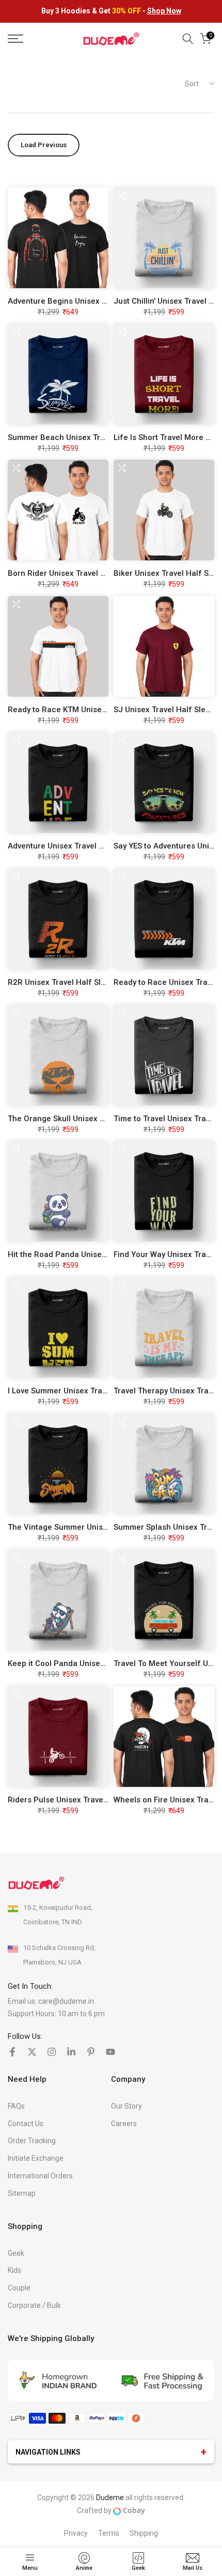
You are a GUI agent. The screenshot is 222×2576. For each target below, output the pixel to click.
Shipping (144, 2533)
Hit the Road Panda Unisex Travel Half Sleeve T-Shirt (104, 1254)
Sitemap (22, 2193)
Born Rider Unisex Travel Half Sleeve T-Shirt (88, 573)
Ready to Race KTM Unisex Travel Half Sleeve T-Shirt (104, 710)
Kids (14, 2270)
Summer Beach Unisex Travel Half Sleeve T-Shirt (97, 437)
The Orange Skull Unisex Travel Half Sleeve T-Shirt (100, 1119)
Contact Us (26, 2124)
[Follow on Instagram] (52, 2052)
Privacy (76, 2533)
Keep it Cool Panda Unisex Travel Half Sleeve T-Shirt (103, 1663)
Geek (16, 2253)
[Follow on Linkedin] (71, 2052)
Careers (124, 2124)
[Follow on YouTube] (110, 2052)
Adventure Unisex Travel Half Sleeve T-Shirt (87, 846)
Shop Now (164, 11)
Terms (109, 2533)
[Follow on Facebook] (12, 2052)
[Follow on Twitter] (32, 2052)
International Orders (40, 2176)
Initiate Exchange (36, 2158)
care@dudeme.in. (67, 2001)
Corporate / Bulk (34, 2305)
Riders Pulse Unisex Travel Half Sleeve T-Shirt (92, 1800)
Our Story (126, 2106)
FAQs (16, 2106)
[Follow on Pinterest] (91, 2052)
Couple (19, 2288)
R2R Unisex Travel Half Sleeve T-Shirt (76, 982)
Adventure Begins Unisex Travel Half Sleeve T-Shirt (101, 301)
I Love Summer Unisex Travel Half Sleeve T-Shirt (95, 1391)
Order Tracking (32, 2141)
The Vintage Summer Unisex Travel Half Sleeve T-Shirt (107, 1527)
